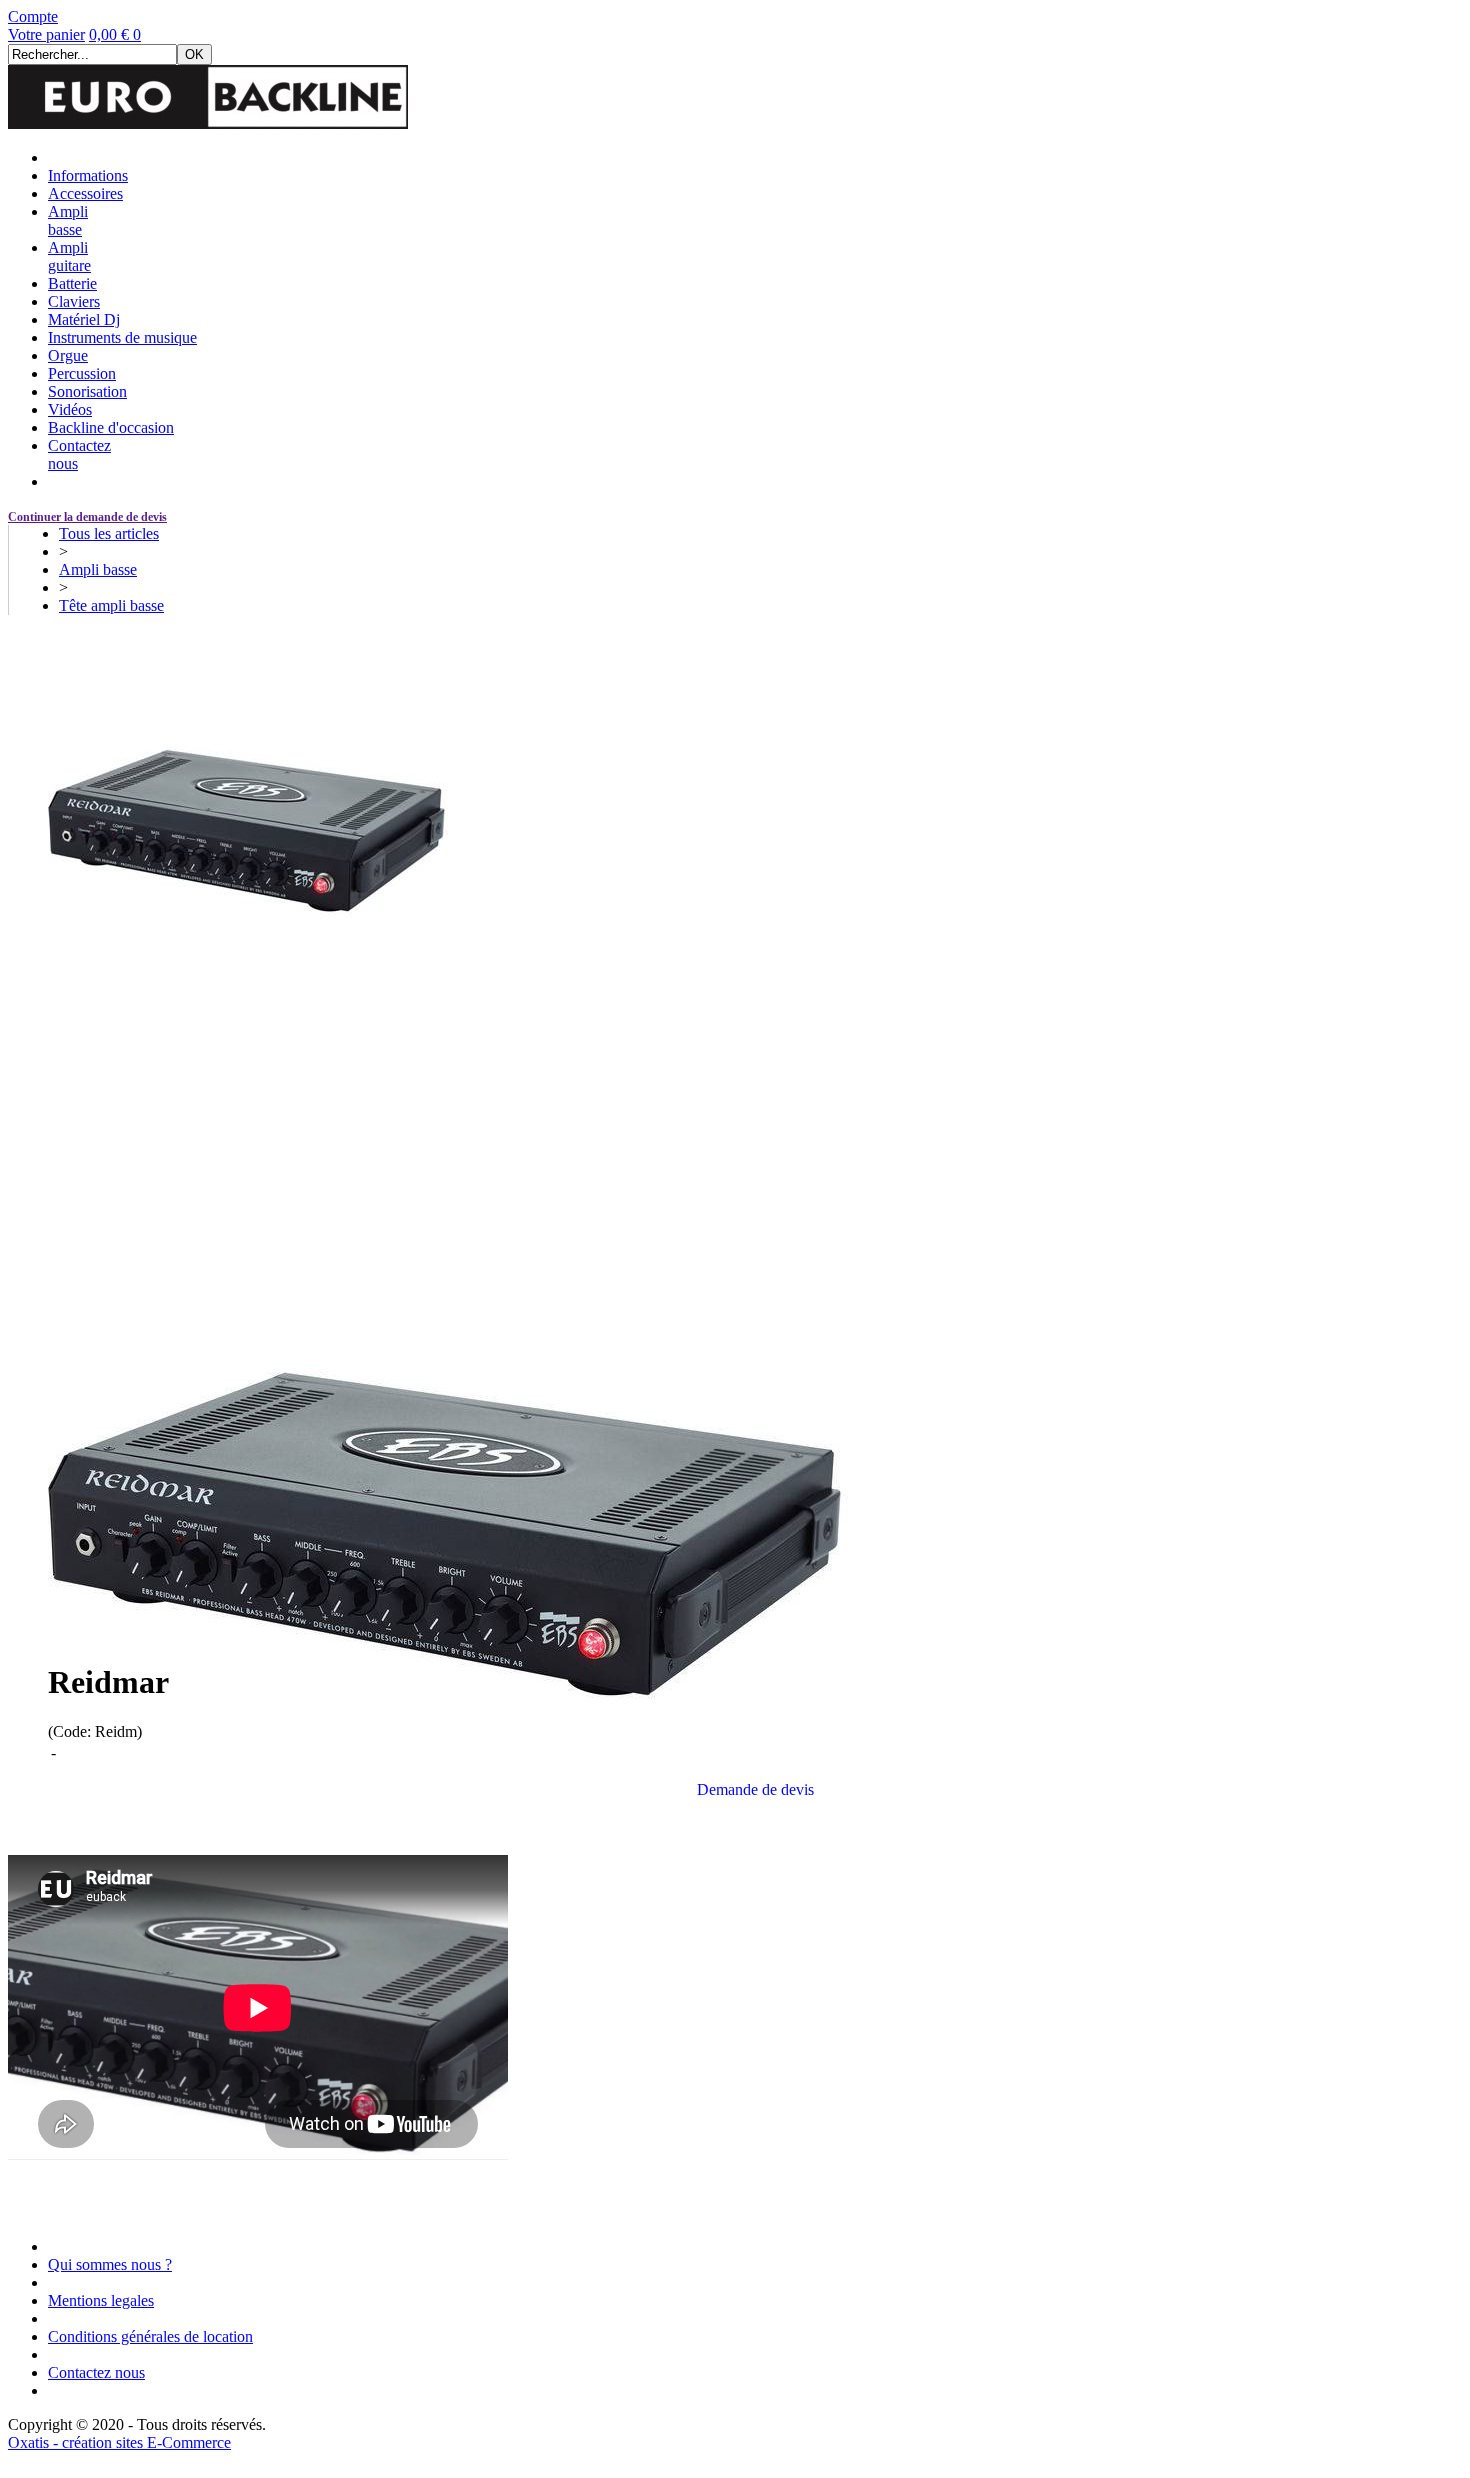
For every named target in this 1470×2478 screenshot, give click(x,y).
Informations (88, 175)
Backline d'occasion (111, 427)
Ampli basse (68, 220)
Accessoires (85, 193)
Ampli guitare (69, 256)
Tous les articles (109, 533)
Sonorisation (87, 391)
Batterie (72, 283)
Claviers (74, 301)
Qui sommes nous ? (110, 2264)
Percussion (82, 373)
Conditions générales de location (150, 2336)
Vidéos (70, 409)
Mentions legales (101, 2300)
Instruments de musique (122, 337)
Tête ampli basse (111, 605)
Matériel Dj (84, 319)
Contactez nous (96, 2372)
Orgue (68, 355)
